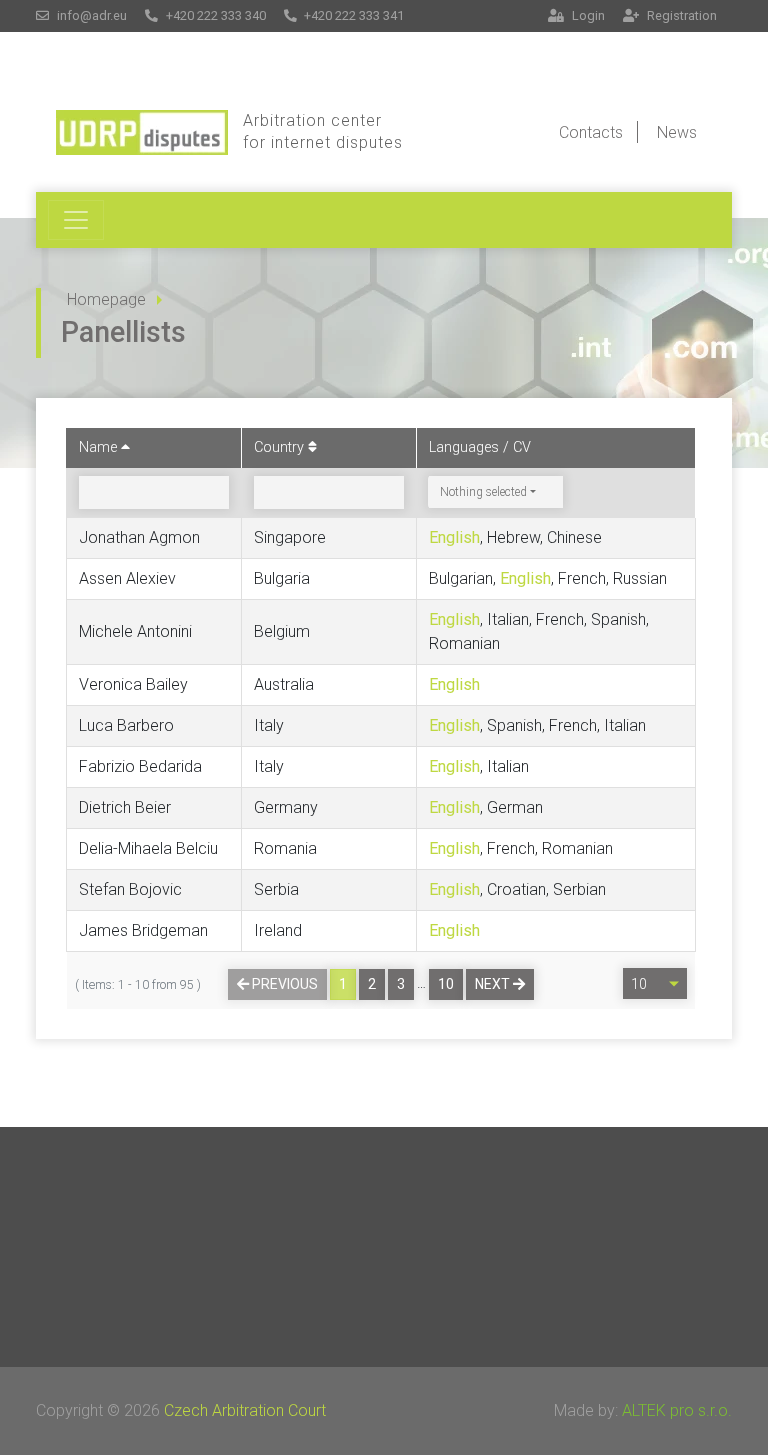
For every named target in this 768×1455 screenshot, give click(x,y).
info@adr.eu (90, 15)
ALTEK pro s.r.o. (677, 1410)
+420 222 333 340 (214, 15)
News (677, 132)
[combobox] (495, 492)
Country (281, 447)
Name (100, 447)
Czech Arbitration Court (245, 1410)
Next (494, 984)
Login (587, 15)
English (454, 537)
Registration (680, 15)
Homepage (106, 299)
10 (446, 984)
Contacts (591, 132)
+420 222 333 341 (352, 15)
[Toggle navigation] (76, 220)
